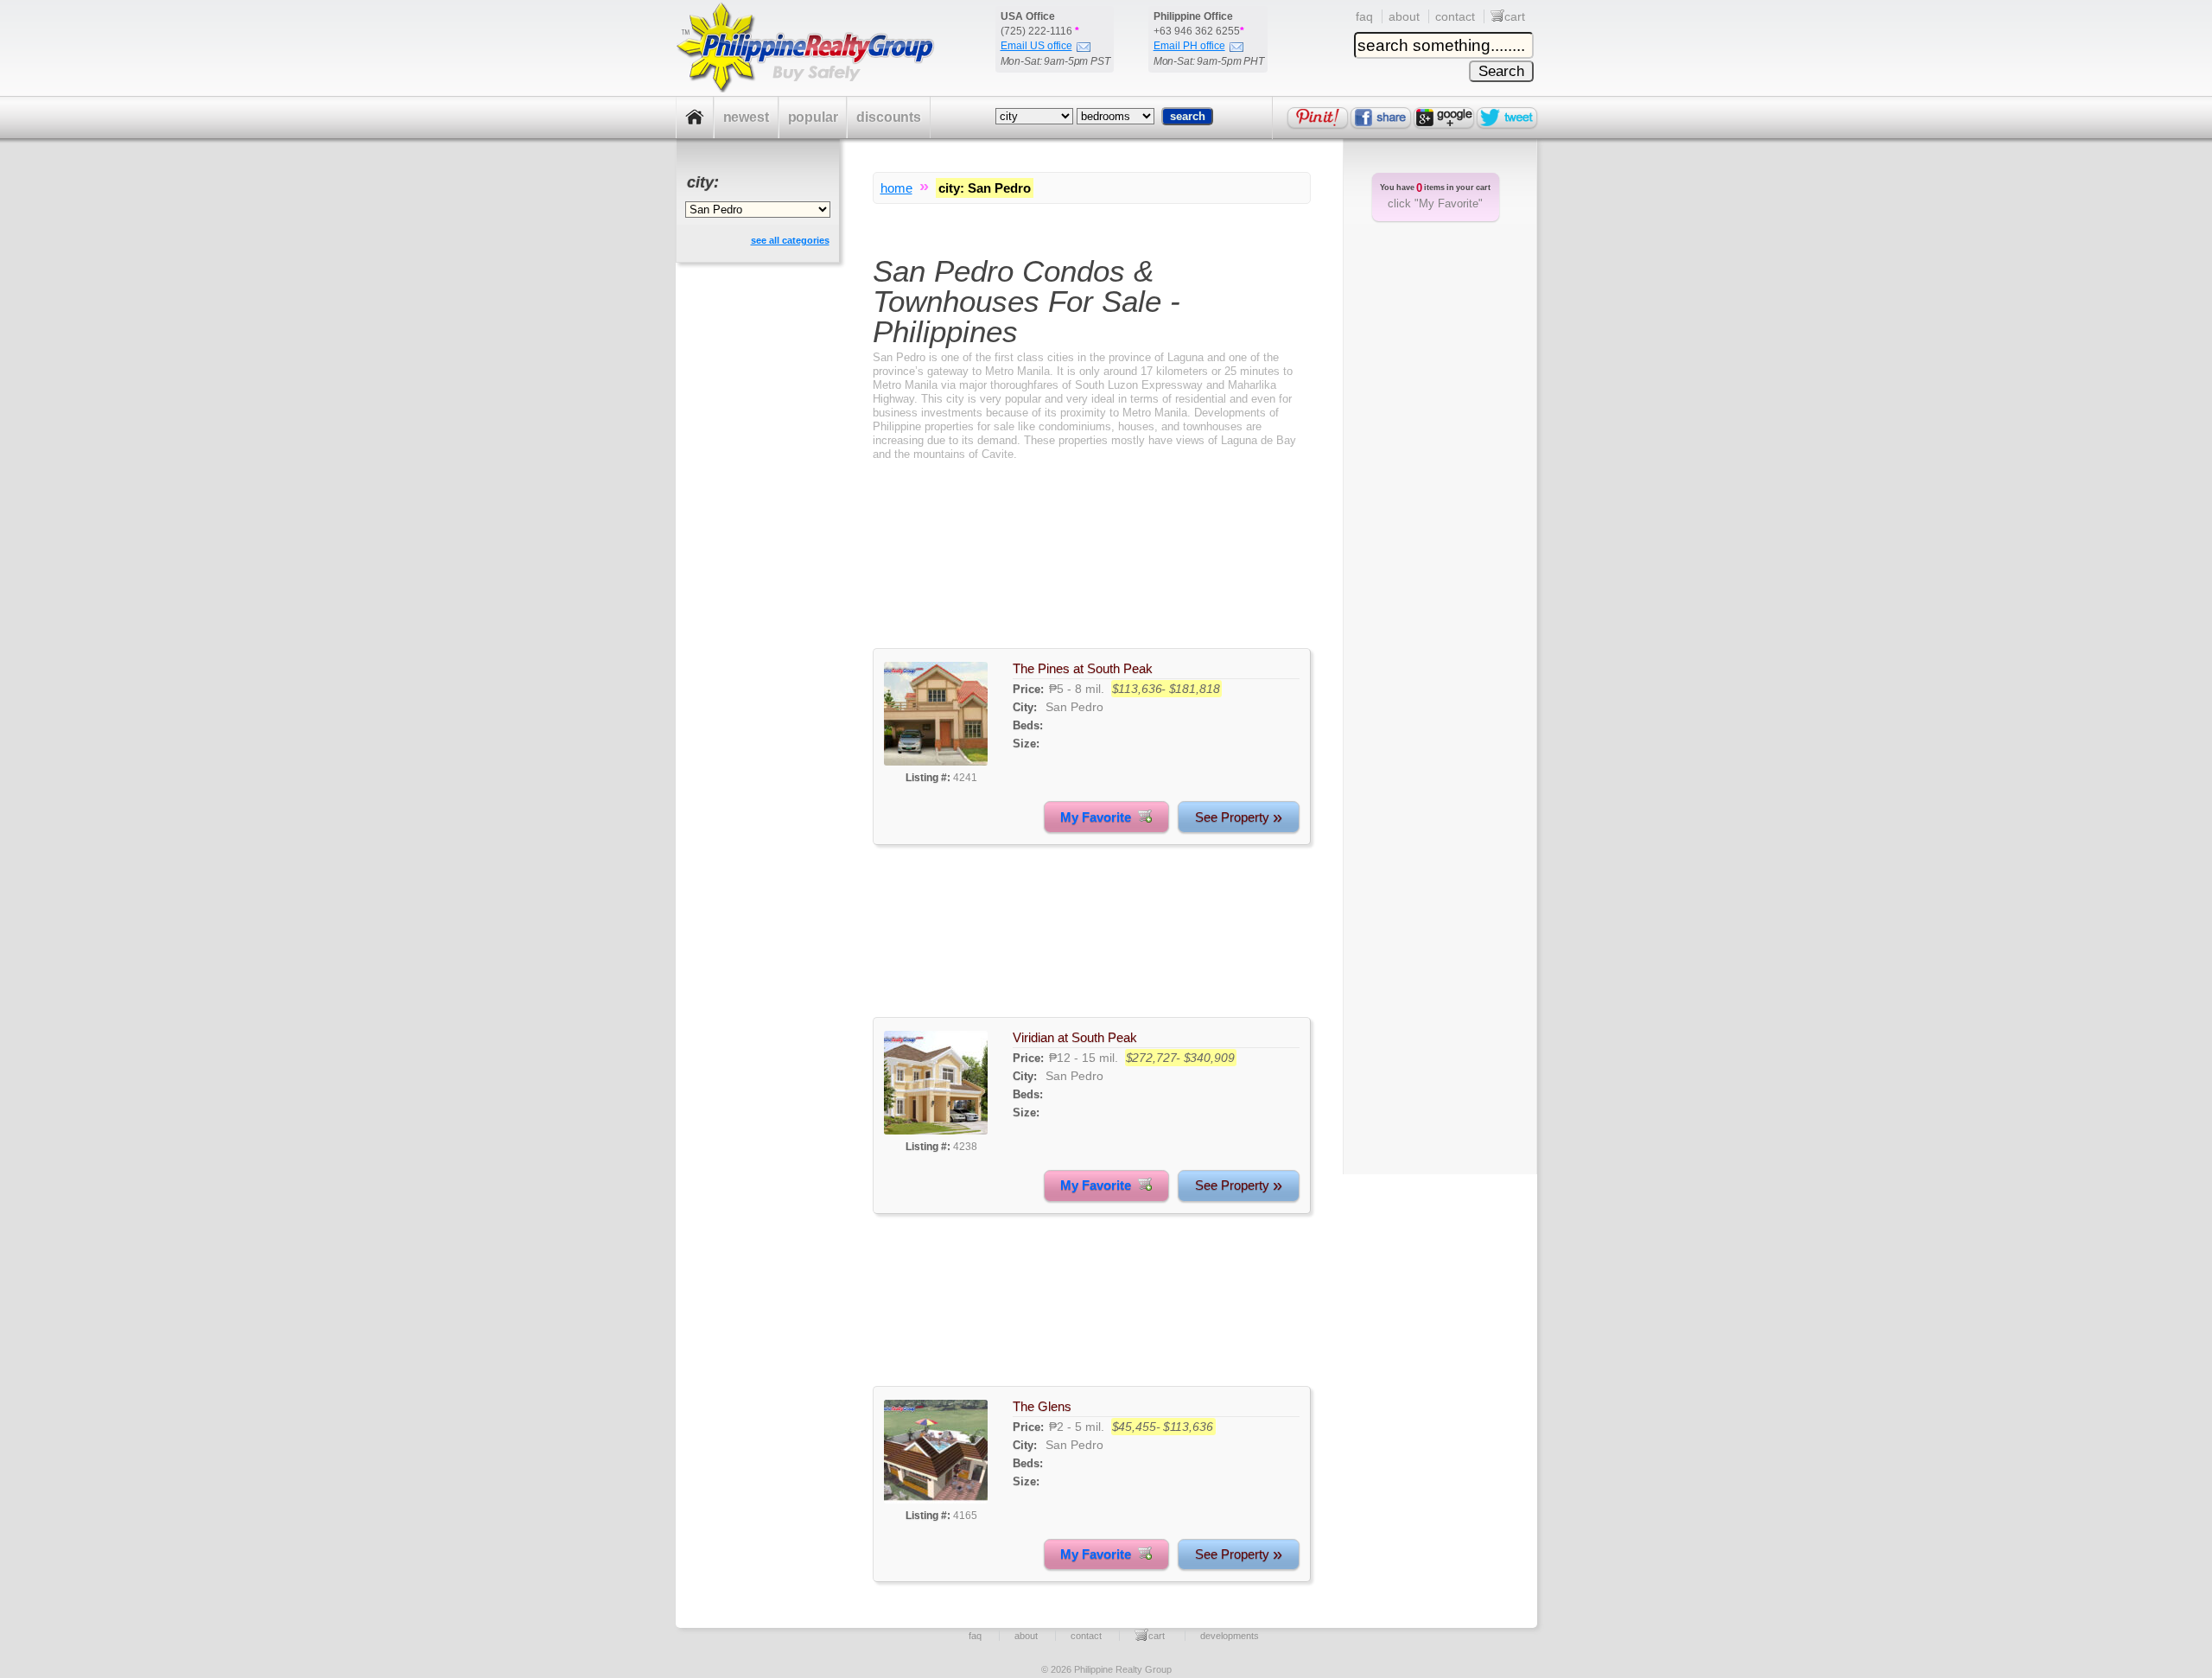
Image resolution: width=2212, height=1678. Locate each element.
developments (1230, 1636)
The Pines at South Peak (1083, 668)
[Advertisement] (1092, 570)
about (1404, 16)
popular (813, 117)
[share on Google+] (1444, 118)
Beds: (1028, 725)
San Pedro (1074, 707)
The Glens (1042, 1406)
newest (746, 117)
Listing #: (928, 778)
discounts (889, 117)
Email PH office (1189, 46)
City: (1025, 707)
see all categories (790, 240)
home (896, 188)
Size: (1026, 744)
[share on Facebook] (1381, 118)
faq (1364, 16)
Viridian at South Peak (1075, 1037)
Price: (1028, 689)
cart (1515, 16)
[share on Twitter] (1507, 118)
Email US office (1036, 46)
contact (1455, 16)
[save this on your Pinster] (1318, 118)
